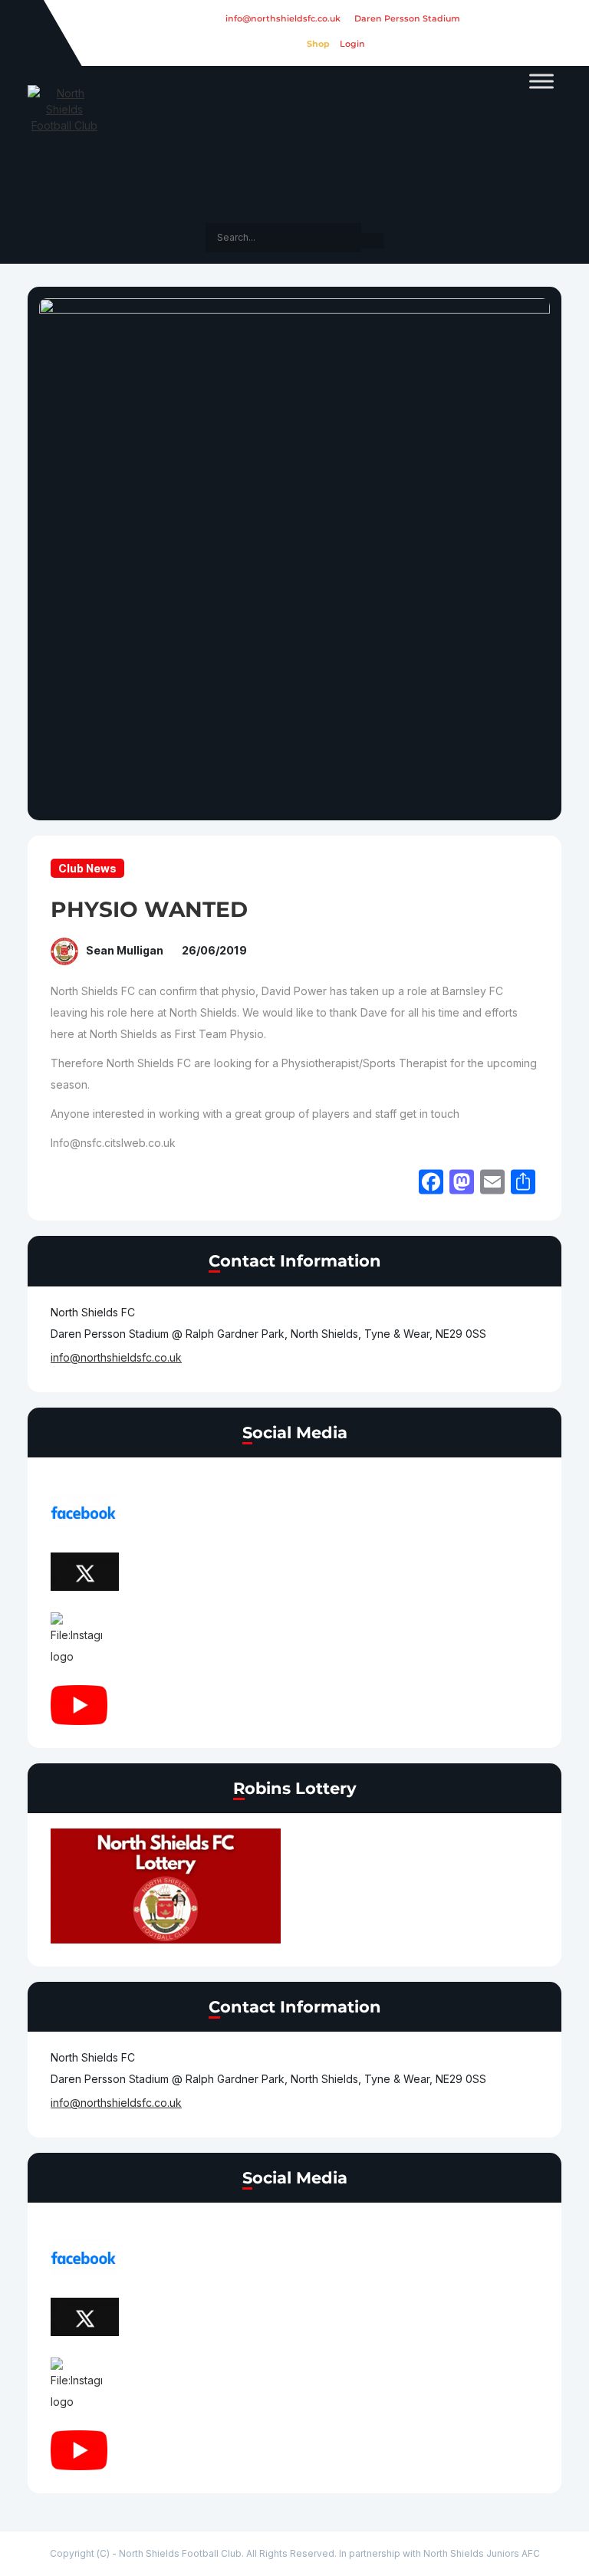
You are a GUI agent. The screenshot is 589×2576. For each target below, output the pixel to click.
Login (352, 44)
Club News (87, 868)
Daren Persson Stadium (407, 18)
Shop (318, 44)
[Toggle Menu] (541, 81)
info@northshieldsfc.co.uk (283, 18)
